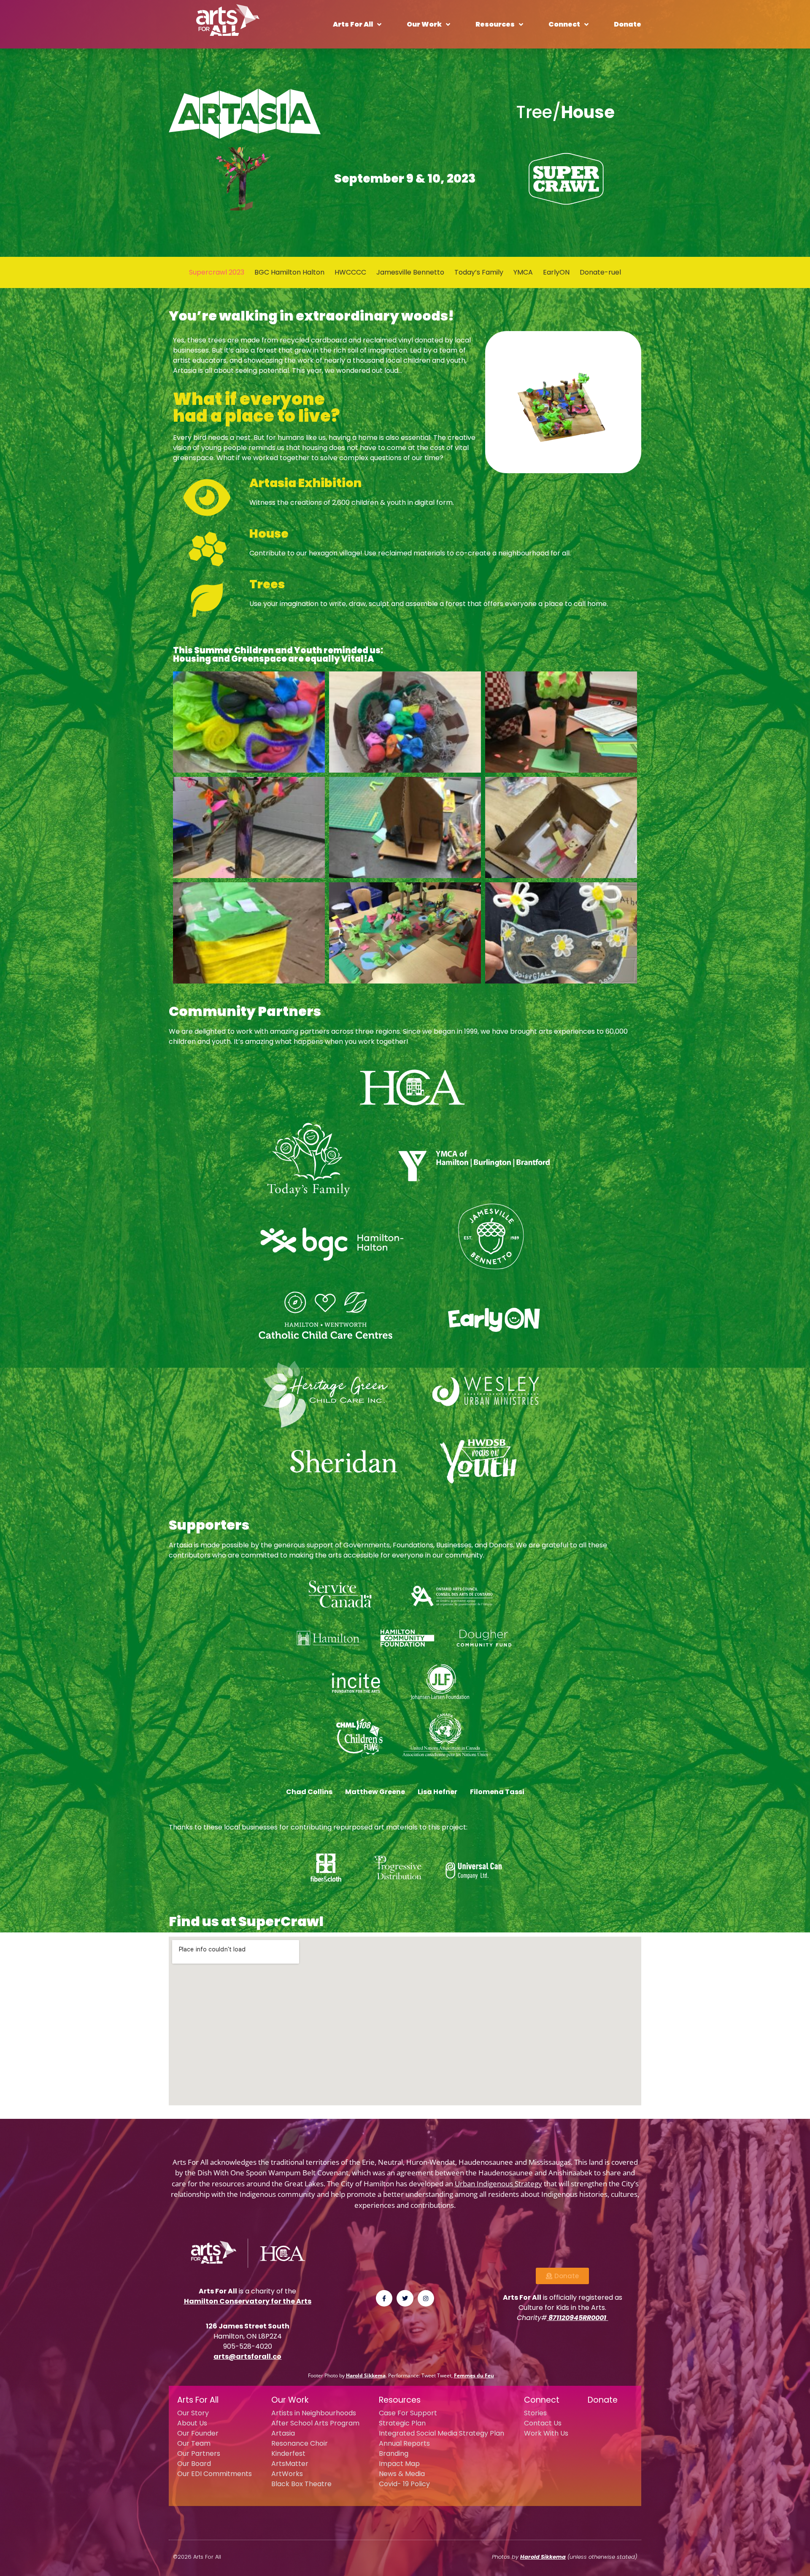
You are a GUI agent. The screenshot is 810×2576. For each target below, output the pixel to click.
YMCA (523, 272)
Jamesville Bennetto (410, 272)
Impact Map (399, 2464)
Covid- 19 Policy (404, 2484)
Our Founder (198, 2433)
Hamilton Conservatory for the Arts (248, 2301)
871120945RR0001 (577, 2318)
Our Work (424, 24)
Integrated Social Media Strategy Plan (441, 2433)
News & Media (402, 2474)
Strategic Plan (402, 2423)
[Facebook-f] (384, 2298)
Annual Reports (404, 2443)
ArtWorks (287, 2474)
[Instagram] (426, 2298)
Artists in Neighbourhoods (314, 2413)
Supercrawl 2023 (217, 272)
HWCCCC (350, 272)
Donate (628, 24)
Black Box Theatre (301, 2484)
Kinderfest (288, 2453)
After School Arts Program (315, 2423)
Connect (564, 24)
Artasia (283, 2433)
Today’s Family (479, 272)
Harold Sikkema (366, 2375)
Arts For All (353, 24)
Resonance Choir (300, 2443)
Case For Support (408, 2413)
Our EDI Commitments (215, 2474)
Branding (394, 2453)
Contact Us (543, 2423)
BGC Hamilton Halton (289, 272)
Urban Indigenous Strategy (498, 2184)
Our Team (194, 2443)
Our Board (194, 2464)
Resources (495, 24)
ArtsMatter (290, 2464)
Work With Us (546, 2433)
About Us (192, 2423)
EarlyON (556, 272)
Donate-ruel (600, 272)
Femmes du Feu (474, 2375)
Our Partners (199, 2453)
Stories (535, 2413)
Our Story (193, 2413)
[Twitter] (405, 2298)
